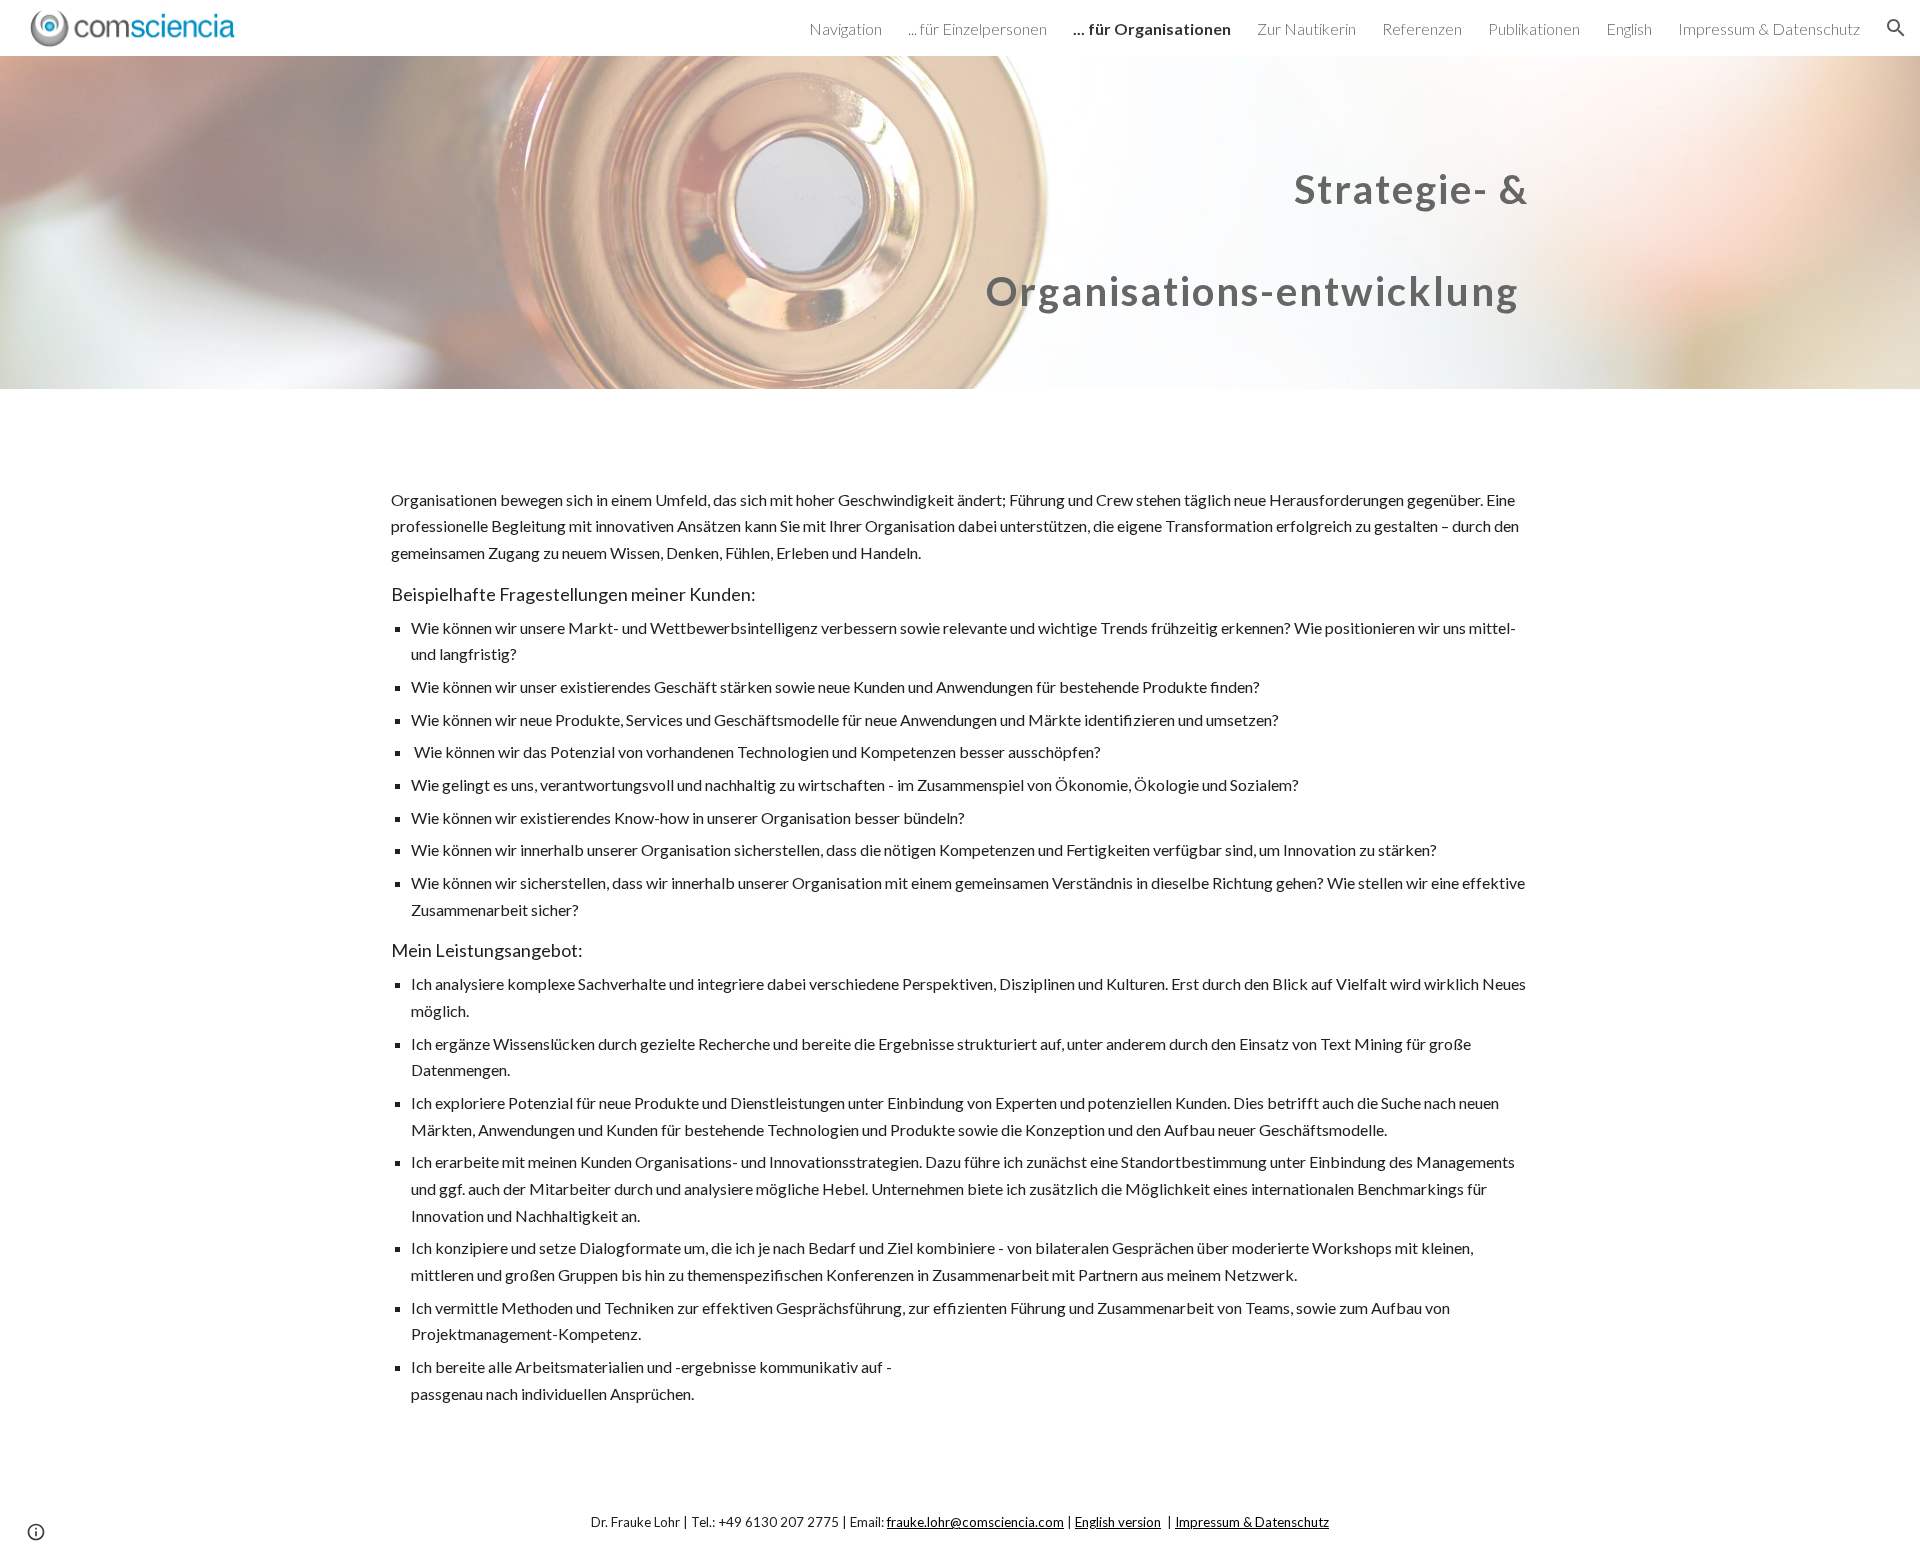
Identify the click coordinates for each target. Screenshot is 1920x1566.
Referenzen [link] (1422, 28)
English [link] (1629, 28)
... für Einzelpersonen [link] (977, 28)
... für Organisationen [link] (1152, 28)
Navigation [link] (845, 28)
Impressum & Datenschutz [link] (1769, 28)
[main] (1157, 222)
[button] (1896, 28)
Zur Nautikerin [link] (1306, 28)
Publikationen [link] (1534, 28)
